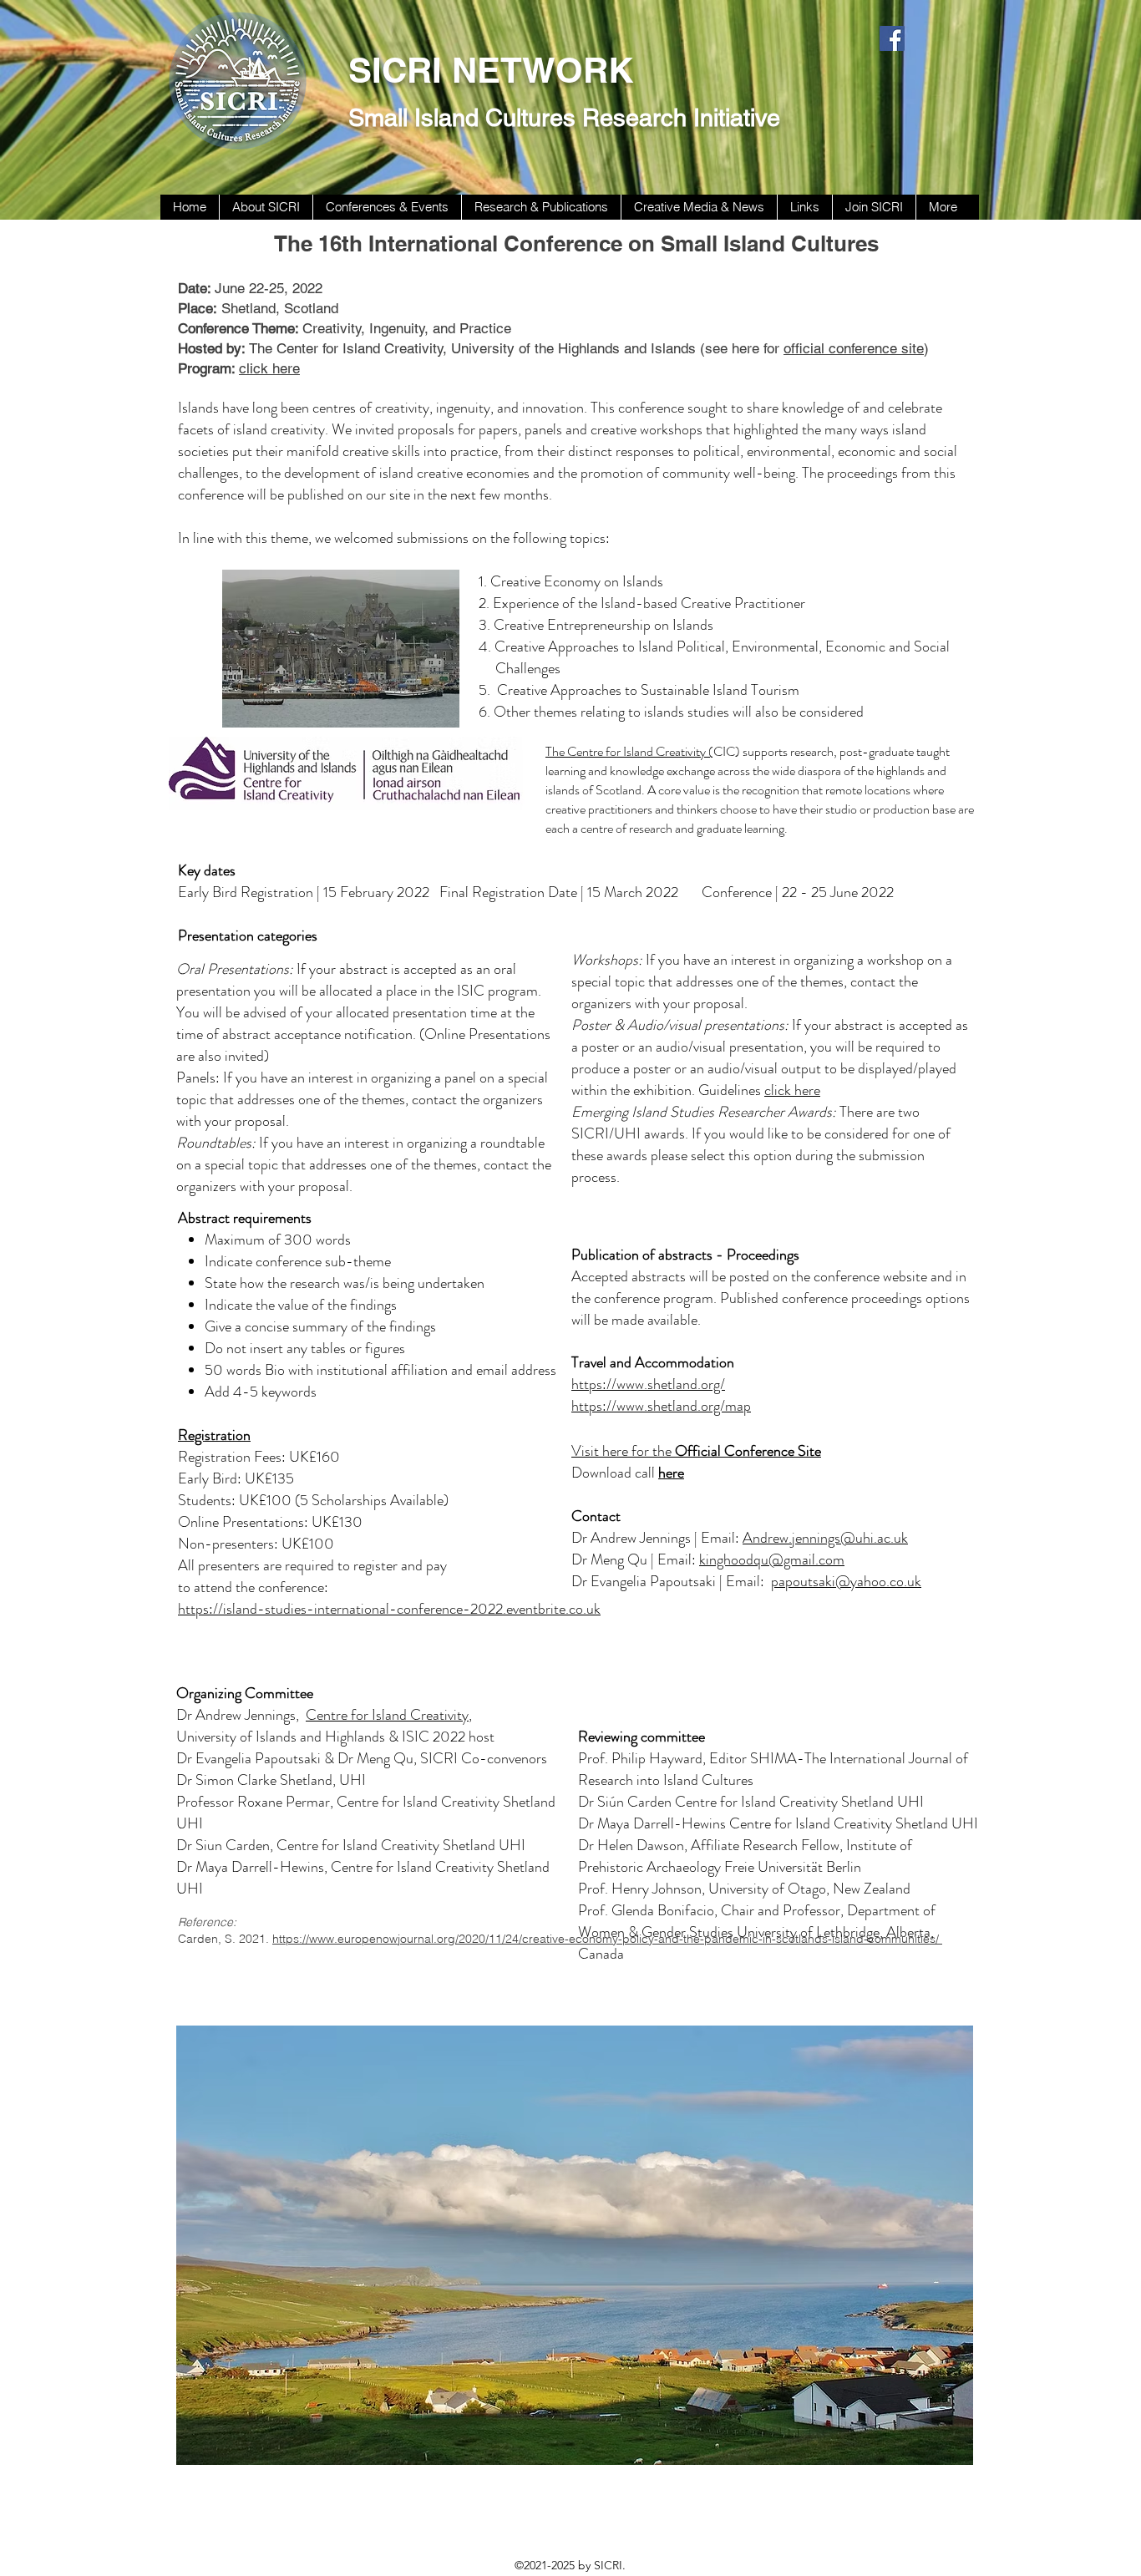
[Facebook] (892, 38)
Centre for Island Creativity (387, 1715)
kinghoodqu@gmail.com (772, 1559)
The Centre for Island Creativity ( (629, 751)
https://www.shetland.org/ (648, 1384)
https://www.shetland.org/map (661, 1406)
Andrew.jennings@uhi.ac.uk (825, 1538)
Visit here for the (696, 1451)
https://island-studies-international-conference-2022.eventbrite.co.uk (389, 1609)
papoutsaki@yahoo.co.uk (846, 1581)
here (671, 1473)
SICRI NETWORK (491, 70)
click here (792, 1090)
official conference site (854, 348)
